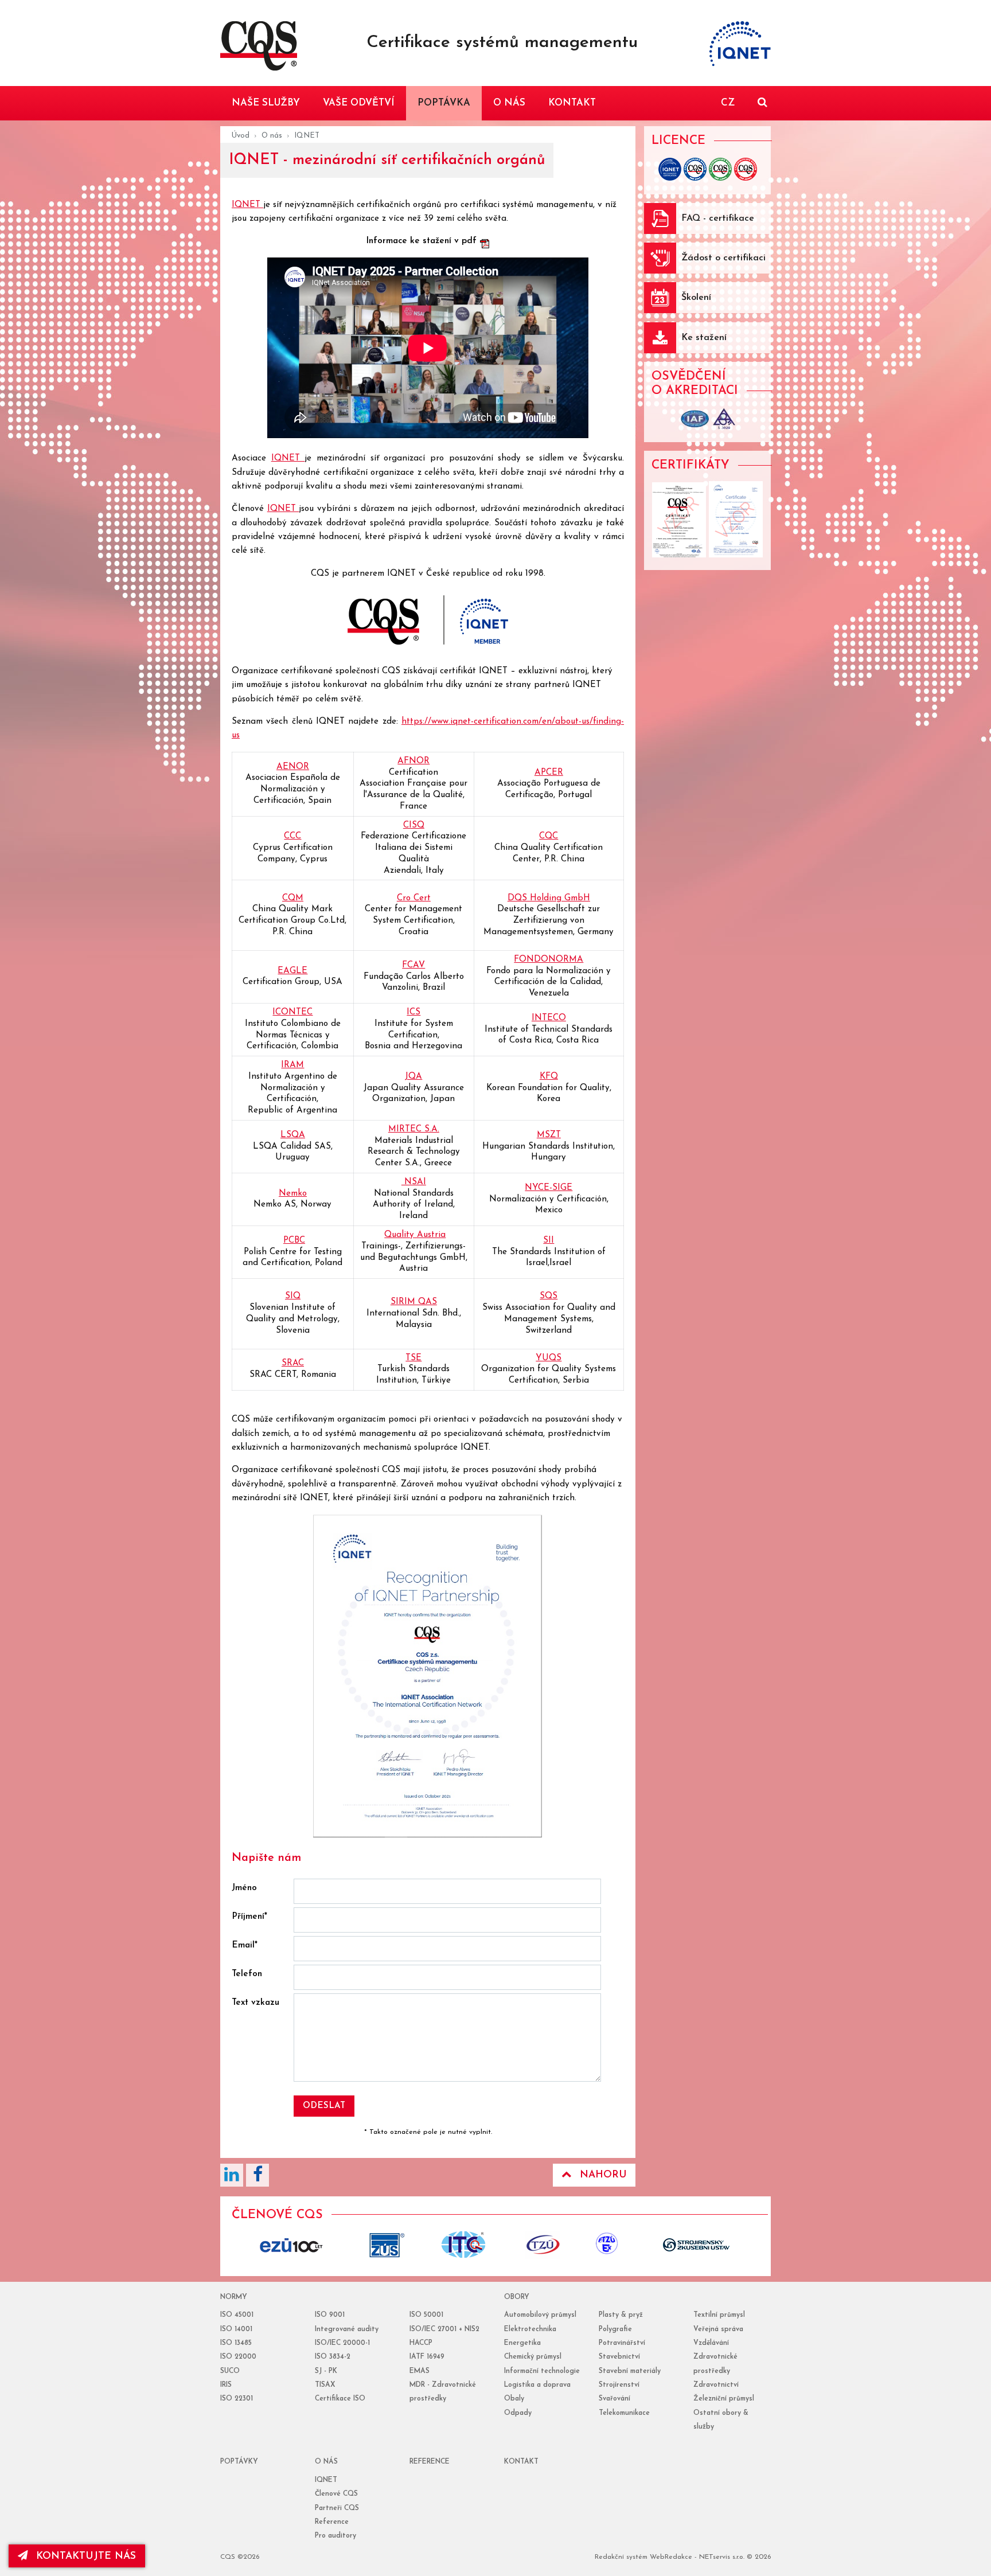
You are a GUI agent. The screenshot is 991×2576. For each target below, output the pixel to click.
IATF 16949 (427, 2357)
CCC (292, 836)
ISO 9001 (330, 2315)
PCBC (294, 1241)
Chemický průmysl (533, 2357)
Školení (696, 298)
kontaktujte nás (86, 2556)
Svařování (615, 2399)
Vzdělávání (711, 2343)
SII (549, 1241)
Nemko (293, 1194)
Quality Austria (415, 1235)
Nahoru (603, 2175)
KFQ (549, 1077)
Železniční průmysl (724, 2399)
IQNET (247, 205)
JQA (413, 1077)
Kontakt (521, 2462)
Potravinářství (622, 2343)
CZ (728, 103)
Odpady (518, 2413)
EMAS (420, 2371)
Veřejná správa (718, 2329)
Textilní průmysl (719, 2315)
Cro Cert (414, 898)
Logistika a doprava (537, 2385)
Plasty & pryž (621, 2315)
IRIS (226, 2385)
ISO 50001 (426, 2315)
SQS (549, 1296)
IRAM (292, 1065)
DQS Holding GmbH (549, 898)
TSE (413, 1358)
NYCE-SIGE (549, 1188)
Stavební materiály (630, 2371)
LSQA (293, 1135)
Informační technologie (542, 2371)
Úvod (241, 136)
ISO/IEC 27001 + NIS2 (444, 2329)
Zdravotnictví (716, 2385)
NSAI (414, 1182)
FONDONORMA (549, 960)
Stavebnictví (619, 2357)
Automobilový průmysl (540, 2315)
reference (430, 2462)
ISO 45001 (237, 2315)
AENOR (293, 767)
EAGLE (292, 971)
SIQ (293, 1296)
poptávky (239, 2462)
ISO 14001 (236, 2329)
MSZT (549, 1135)
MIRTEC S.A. (414, 1129)
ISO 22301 (237, 2399)
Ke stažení (704, 338)
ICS (413, 1012)
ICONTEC (292, 1012)
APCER (549, 773)
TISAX (325, 2385)
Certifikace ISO (340, 2399)
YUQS (549, 1358)
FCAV (413, 965)
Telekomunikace (624, 2413)
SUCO (230, 2371)
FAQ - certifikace (718, 218)
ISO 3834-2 (333, 2357)
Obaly (514, 2399)
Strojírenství (619, 2385)
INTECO (549, 1018)
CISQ (414, 826)
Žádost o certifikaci (723, 258)
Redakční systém (621, 2557)
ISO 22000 (238, 2357)
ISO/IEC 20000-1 (342, 2343)
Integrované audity (347, 2329)
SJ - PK (326, 2371)
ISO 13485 (236, 2343)
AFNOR (413, 761)
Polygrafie (615, 2329)
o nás (326, 2462)
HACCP (421, 2343)
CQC (549, 836)
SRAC (293, 1363)
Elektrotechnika (530, 2329)
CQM (293, 898)
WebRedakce (671, 2557)
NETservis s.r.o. (722, 2557)
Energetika (522, 2343)
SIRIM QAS (414, 1302)
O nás (272, 136)
